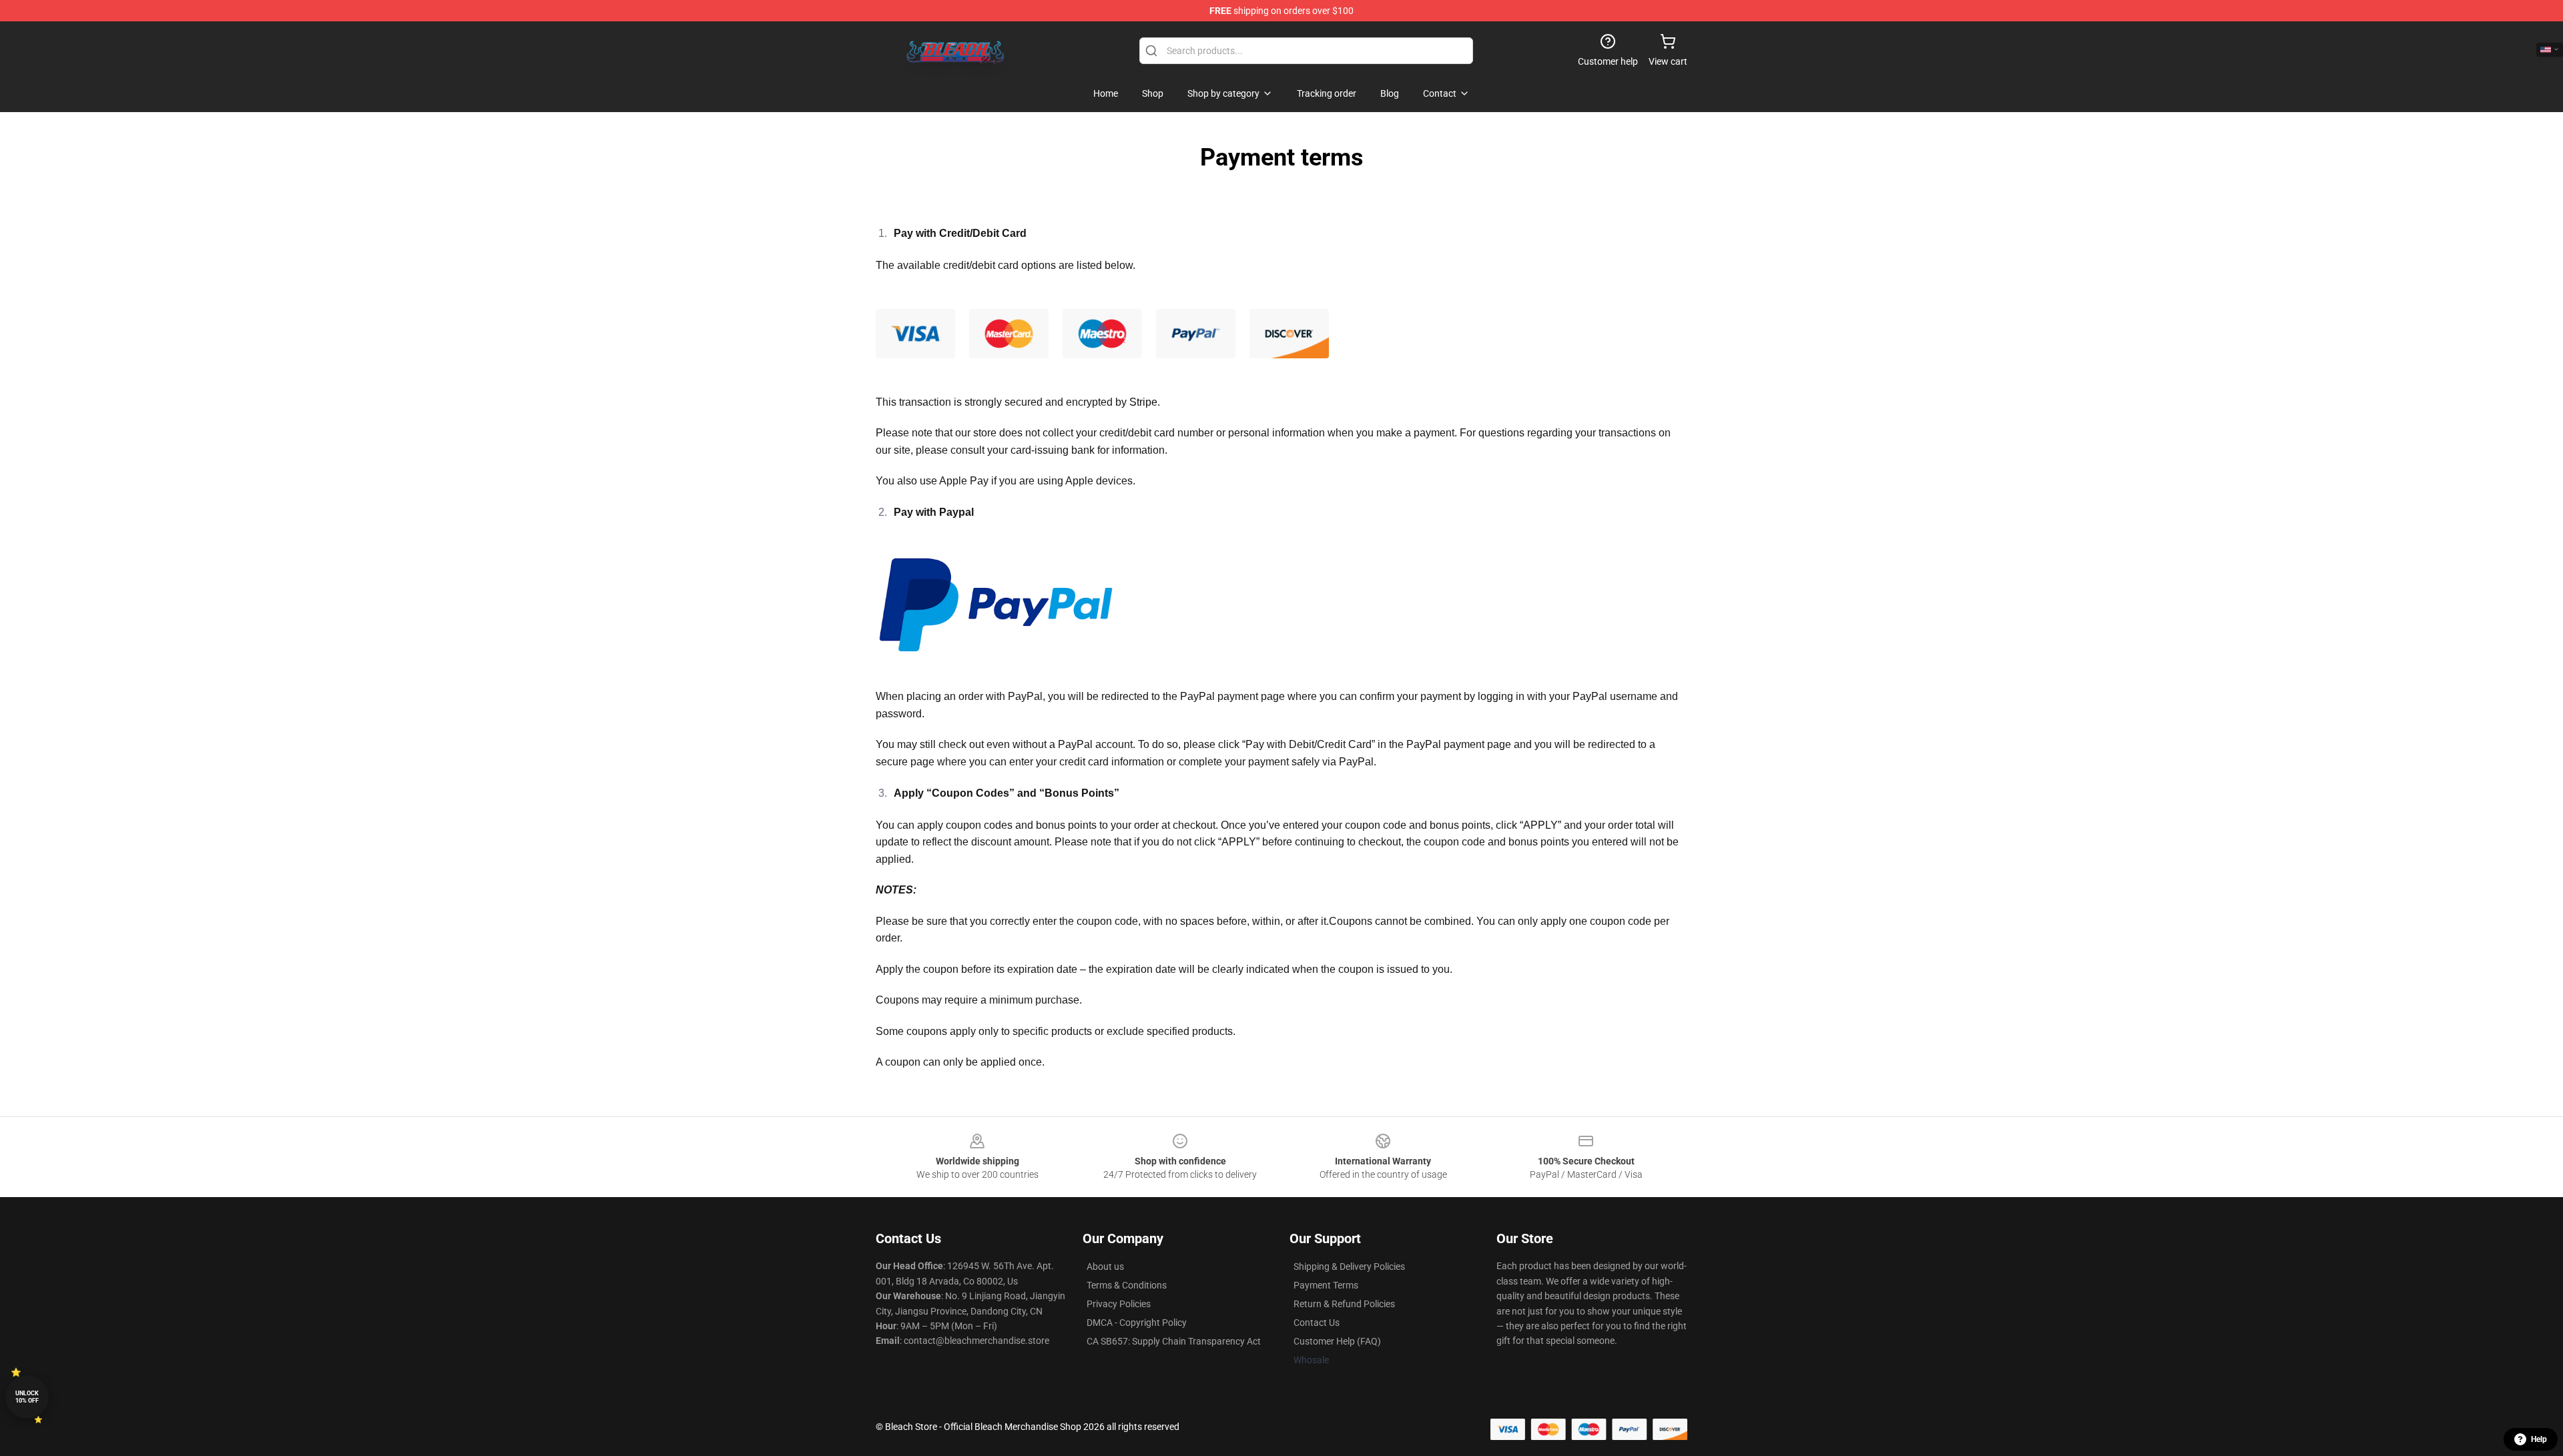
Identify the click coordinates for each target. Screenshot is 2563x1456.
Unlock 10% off (27, 1397)
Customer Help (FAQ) (1337, 1341)
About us (1105, 1266)
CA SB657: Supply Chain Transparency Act (1174, 1341)
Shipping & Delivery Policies (1349, 1266)
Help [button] (2539, 1439)
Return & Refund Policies (1344, 1304)
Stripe (1143, 402)
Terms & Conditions (1127, 1285)
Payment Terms (1326, 1285)
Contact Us (1317, 1323)
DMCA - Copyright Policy (1137, 1323)
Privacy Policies (1119, 1304)
